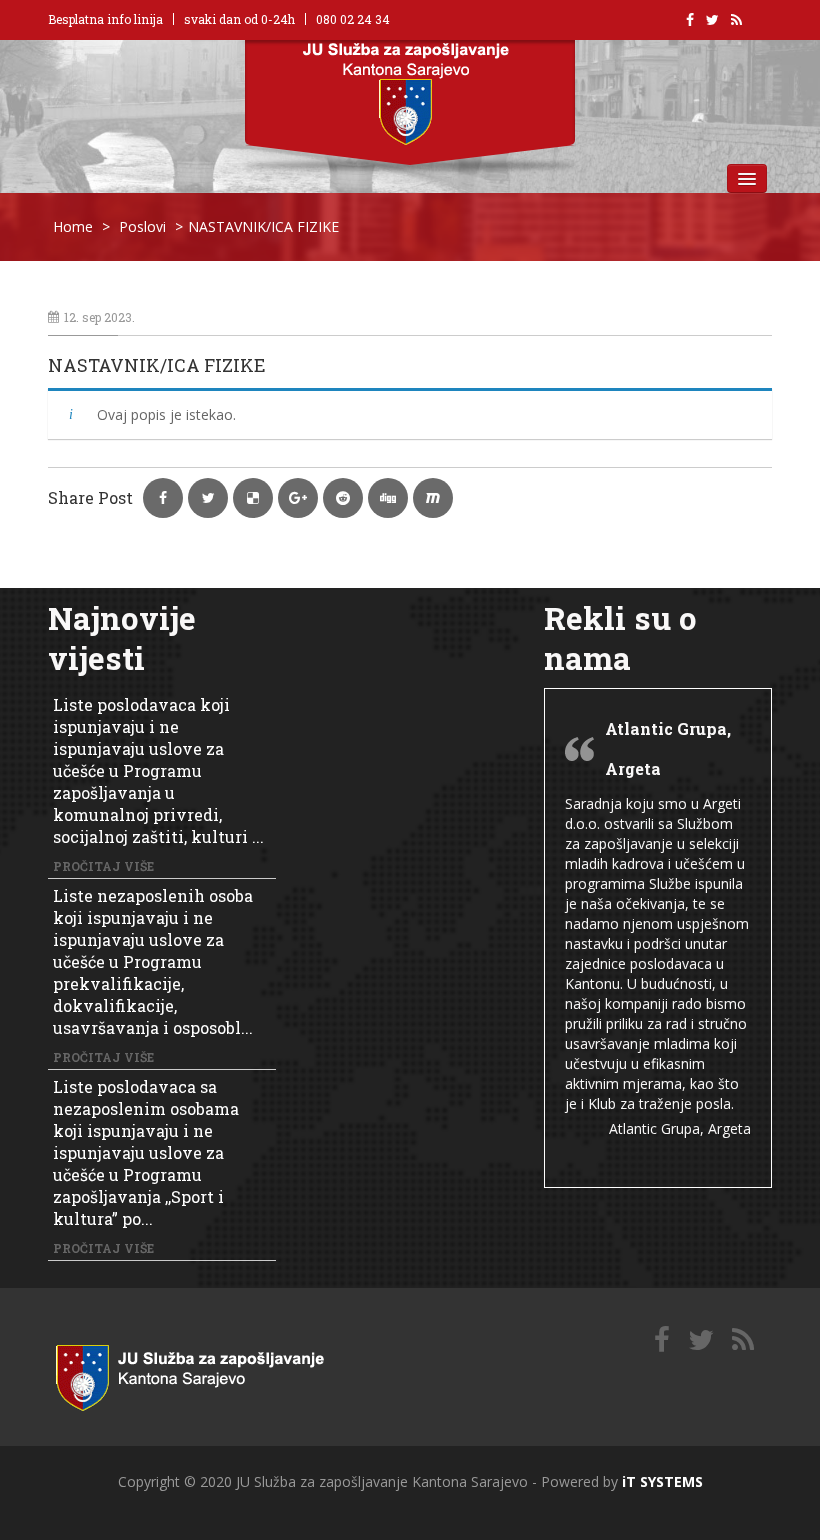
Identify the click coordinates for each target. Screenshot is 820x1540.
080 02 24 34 (353, 19)
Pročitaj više (103, 866)
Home (73, 226)
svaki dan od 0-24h (239, 19)
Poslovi (142, 226)
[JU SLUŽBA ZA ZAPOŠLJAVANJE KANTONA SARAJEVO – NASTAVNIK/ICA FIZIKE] (213, 1373)
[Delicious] (743, 1340)
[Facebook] (662, 1340)
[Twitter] (701, 1340)
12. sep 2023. (99, 317)
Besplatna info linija (105, 19)
